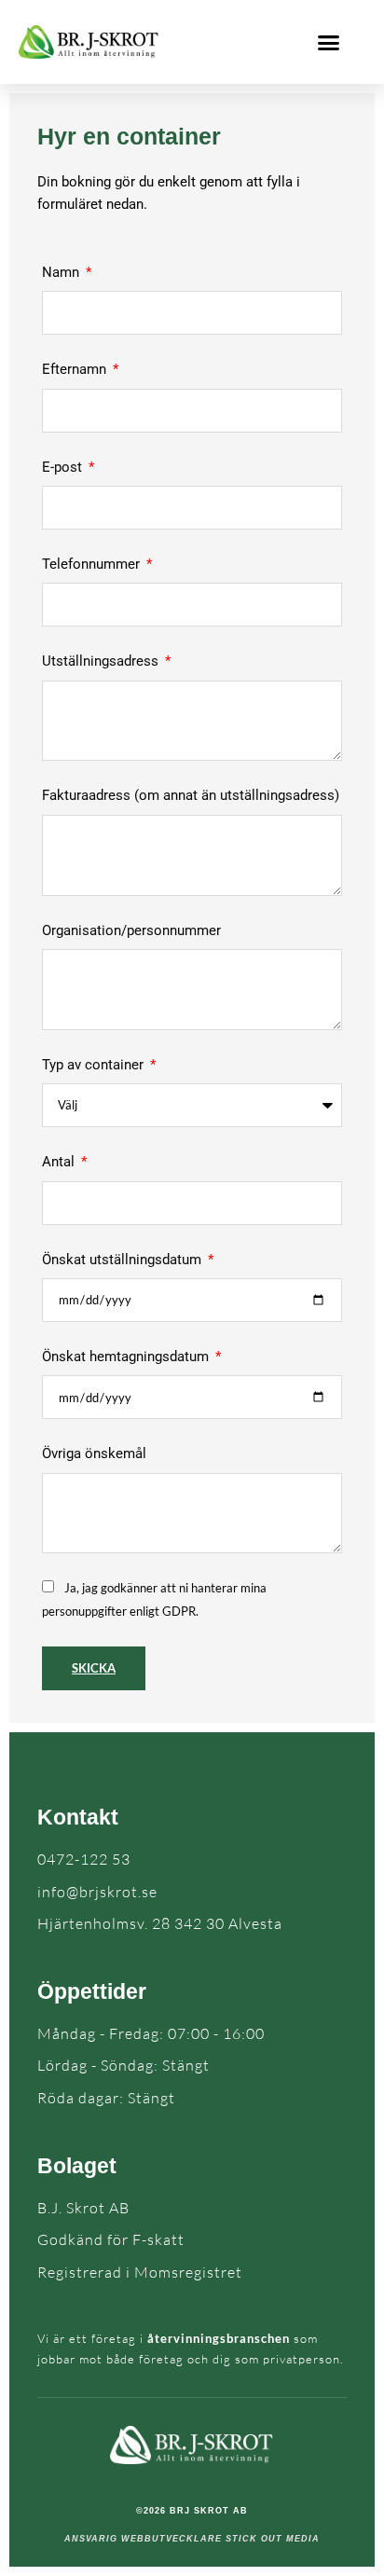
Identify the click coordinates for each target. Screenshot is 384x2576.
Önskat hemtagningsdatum (127, 1357)
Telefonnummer (93, 564)
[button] (329, 42)
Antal (60, 1162)
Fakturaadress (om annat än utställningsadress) (191, 795)
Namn (62, 272)
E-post (64, 467)
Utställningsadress (102, 661)
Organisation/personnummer (131, 930)
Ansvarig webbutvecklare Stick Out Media (192, 2539)
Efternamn (76, 369)
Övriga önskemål (94, 1453)
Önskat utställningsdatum (123, 1260)
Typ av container (95, 1065)
